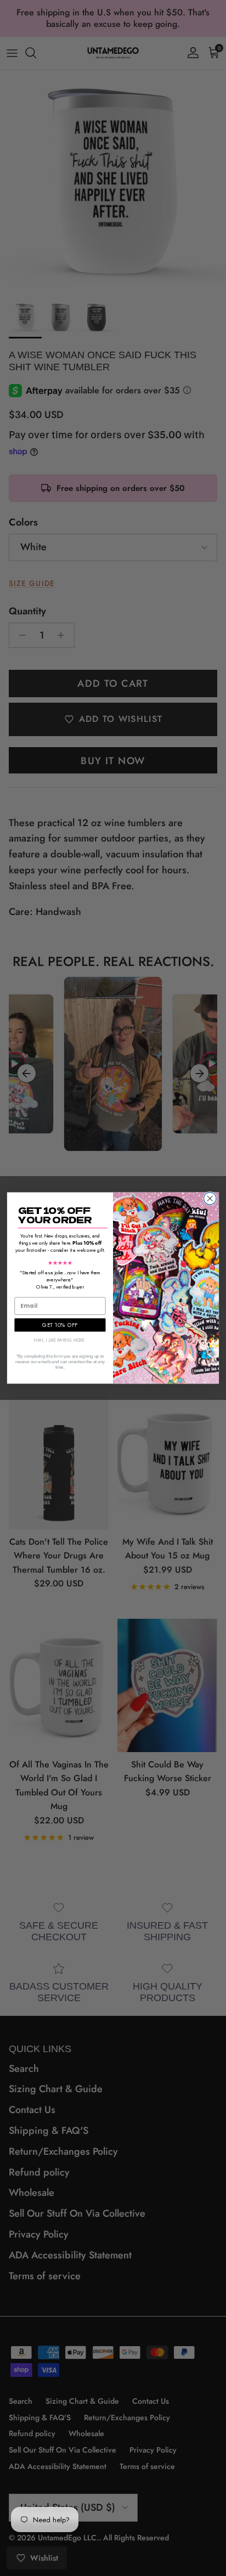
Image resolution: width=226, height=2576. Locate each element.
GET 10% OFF (60, 1325)
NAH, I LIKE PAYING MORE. (60, 1341)
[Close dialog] (210, 1199)
